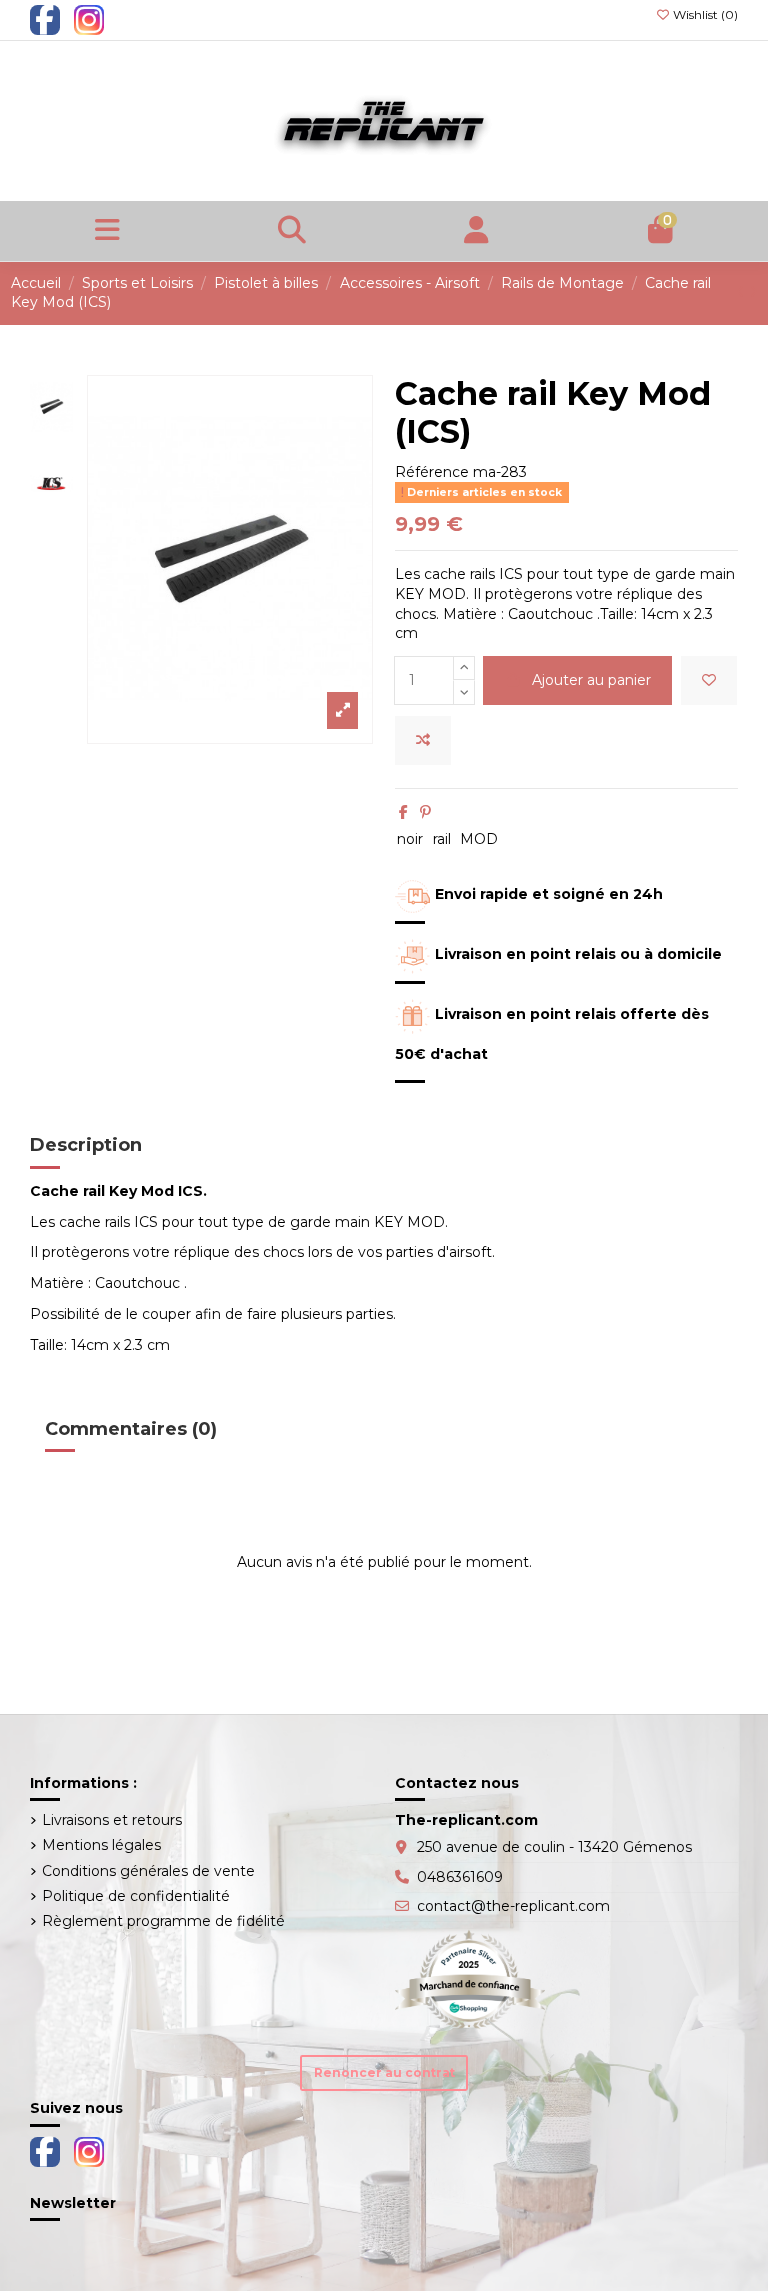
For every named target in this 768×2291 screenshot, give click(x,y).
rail (442, 839)
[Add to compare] (423, 740)
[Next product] (753, 292)
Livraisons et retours (112, 1820)
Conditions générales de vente (148, 1871)
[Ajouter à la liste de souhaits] (709, 680)
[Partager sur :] (403, 812)
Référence (432, 472)
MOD (479, 839)
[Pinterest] (425, 812)
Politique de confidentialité (136, 1896)
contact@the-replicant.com (513, 1906)
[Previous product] (742, 292)
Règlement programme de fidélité (163, 1921)
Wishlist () (704, 14)
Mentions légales (101, 1845)
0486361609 (460, 1877)
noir (410, 839)
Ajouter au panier (591, 680)
